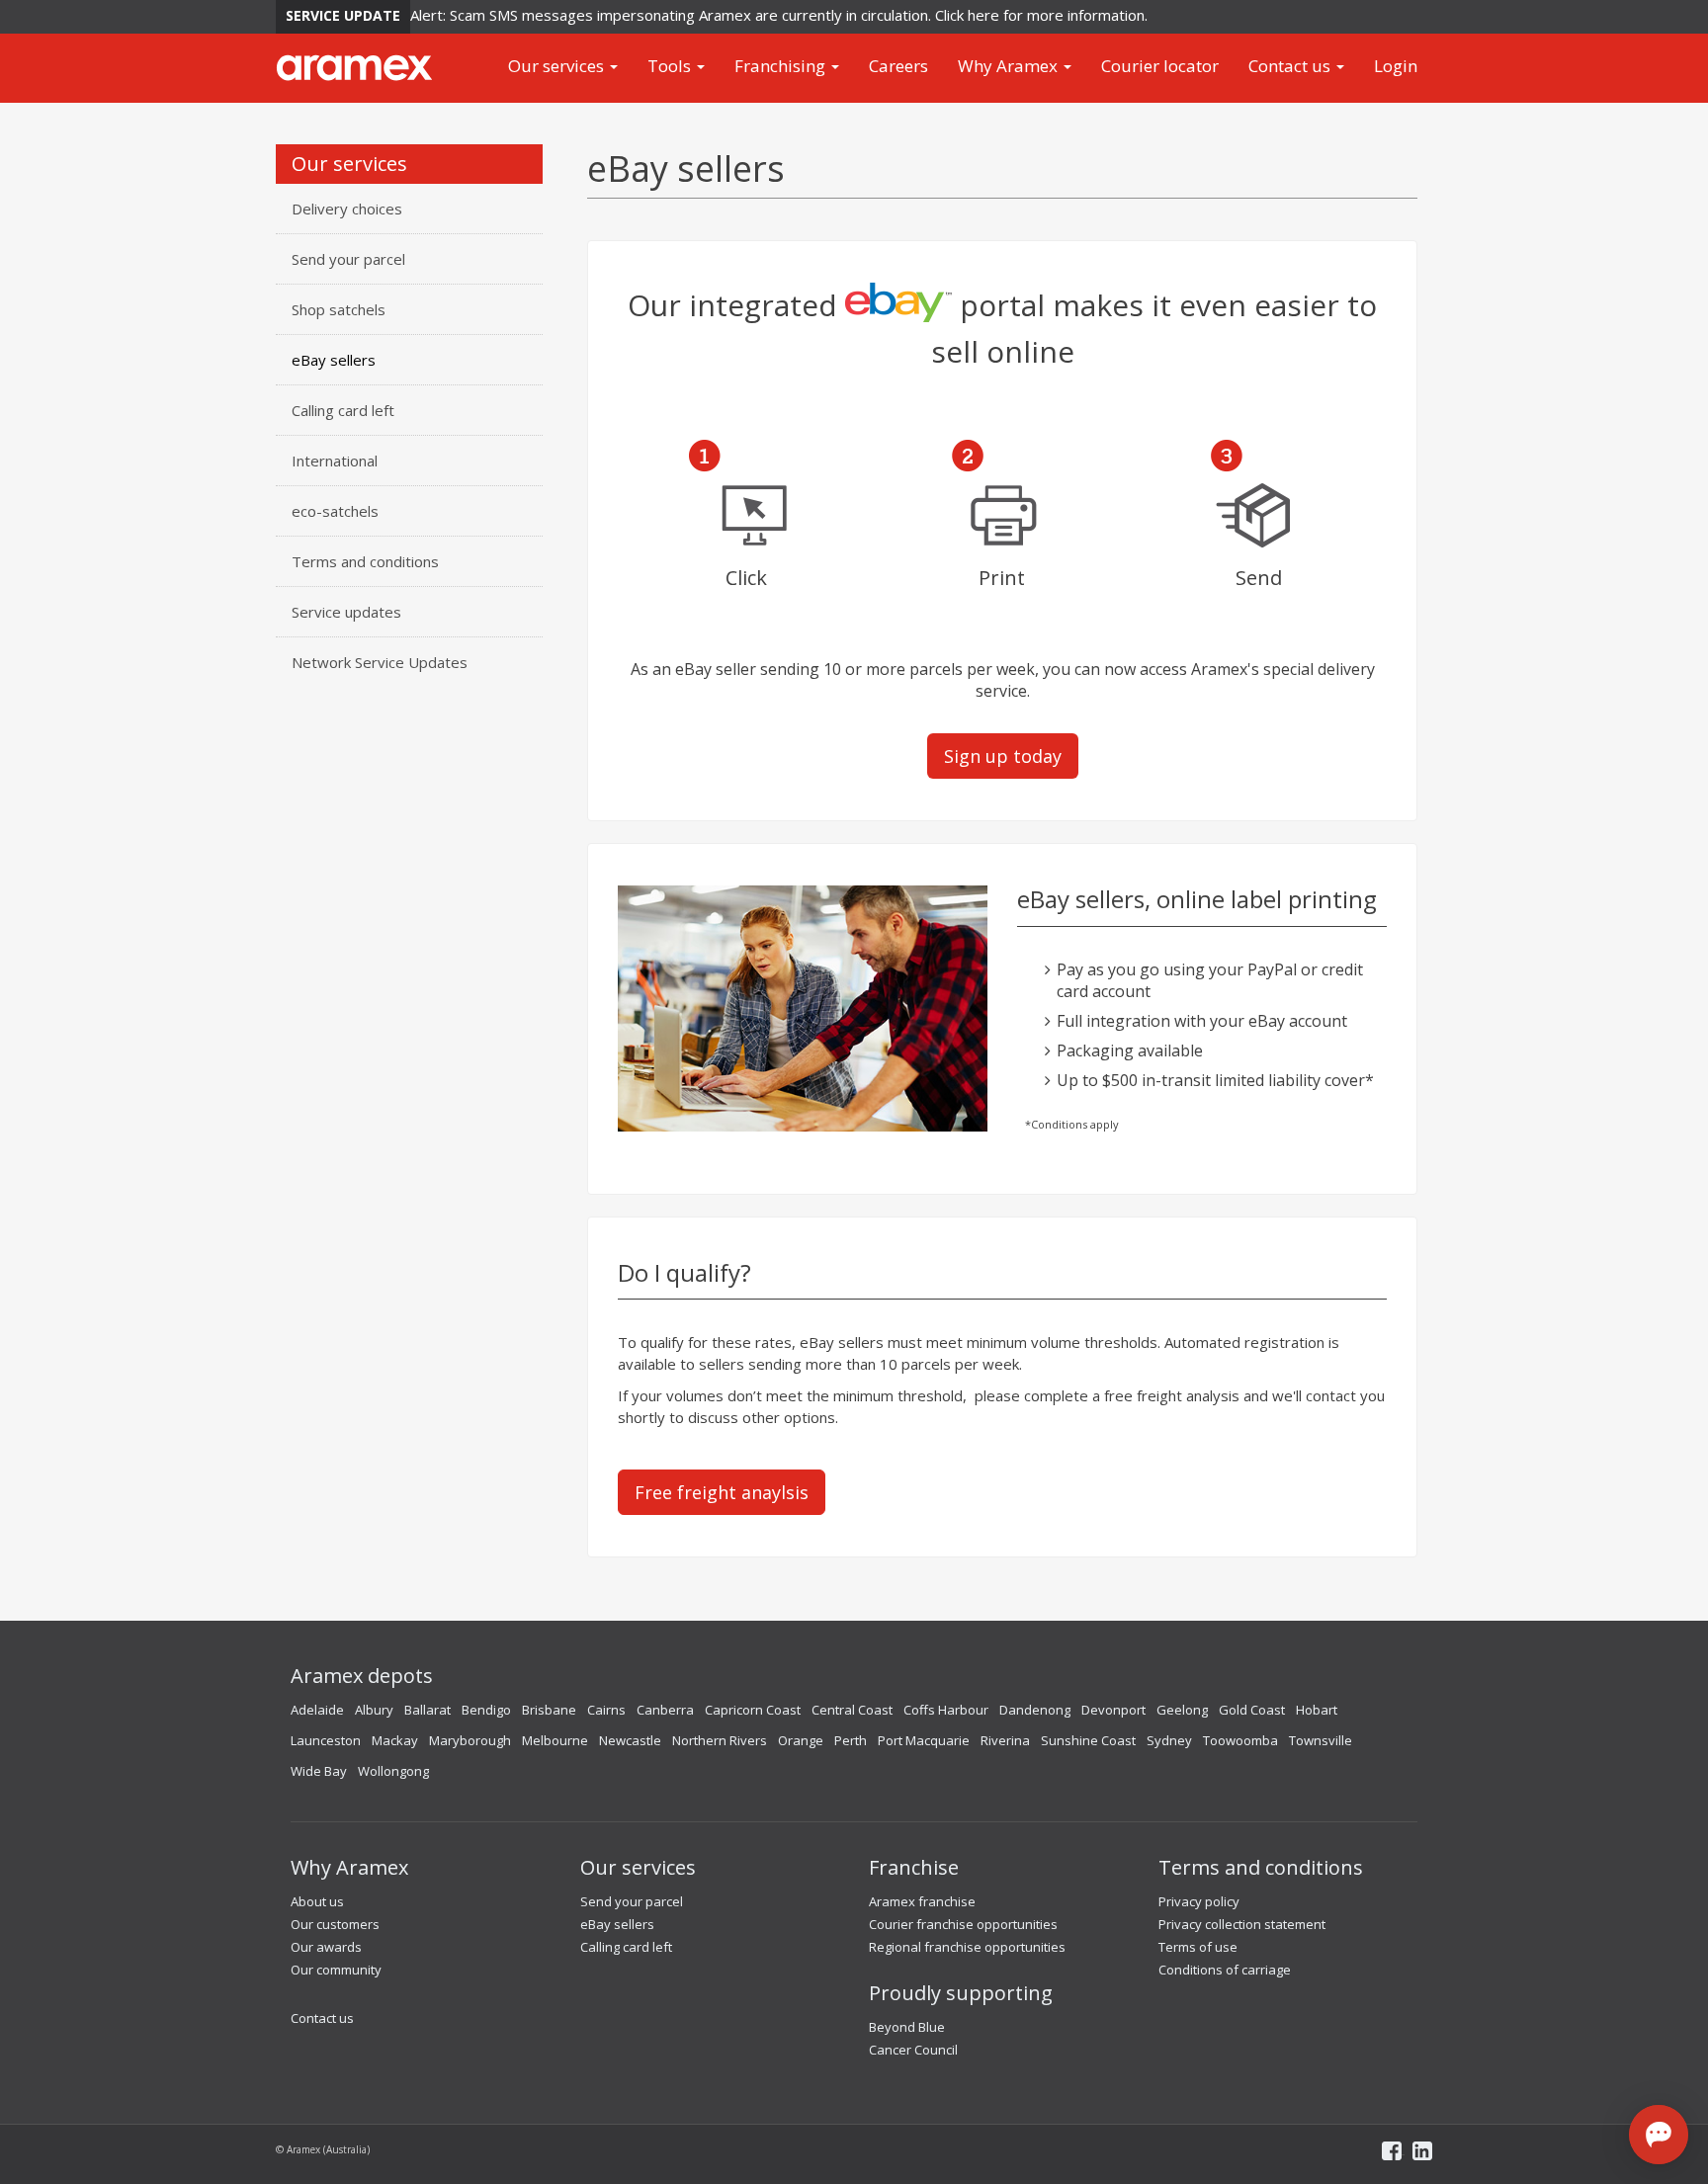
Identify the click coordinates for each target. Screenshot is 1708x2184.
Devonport (1113, 1710)
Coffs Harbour (946, 1710)
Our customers (335, 1924)
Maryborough (470, 1740)
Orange (801, 1740)
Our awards (326, 1947)
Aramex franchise (922, 1901)
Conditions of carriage (1225, 1970)
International (335, 461)
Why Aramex (1010, 66)
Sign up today (1003, 756)
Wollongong (393, 1771)
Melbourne (555, 1740)
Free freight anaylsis (722, 1492)
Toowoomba (1240, 1740)
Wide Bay (319, 1771)
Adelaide (317, 1710)
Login (1396, 66)
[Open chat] (1659, 2135)
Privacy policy (1199, 1901)
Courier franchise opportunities (963, 1924)
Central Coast (852, 1710)
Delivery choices (347, 209)
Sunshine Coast (1088, 1740)
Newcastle (630, 1740)
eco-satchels (335, 511)
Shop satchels (339, 309)
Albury (374, 1710)
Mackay (395, 1740)
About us (317, 1901)
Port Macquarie (924, 1740)
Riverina (1005, 1740)
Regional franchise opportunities (967, 1947)
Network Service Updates (380, 662)
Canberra (665, 1710)
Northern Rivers (720, 1740)
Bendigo (486, 1710)
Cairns (606, 1710)
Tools (671, 66)
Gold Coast (1252, 1710)
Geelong (1182, 1710)
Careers (898, 66)
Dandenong (1035, 1710)
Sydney (1169, 1740)
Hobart (1317, 1710)
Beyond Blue (907, 2027)
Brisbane (549, 1710)
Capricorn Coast (753, 1710)
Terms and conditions (365, 561)
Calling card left (343, 410)
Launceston (326, 1740)
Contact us (1291, 66)
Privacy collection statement (1242, 1924)
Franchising (782, 66)
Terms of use (1198, 1947)
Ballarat (427, 1710)
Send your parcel (348, 259)
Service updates (346, 612)
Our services (558, 66)
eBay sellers (334, 360)
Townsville (1321, 1740)
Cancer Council (913, 2050)
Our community (336, 1970)
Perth (851, 1740)
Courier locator (1160, 66)
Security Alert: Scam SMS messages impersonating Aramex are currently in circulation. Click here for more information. (722, 15)
